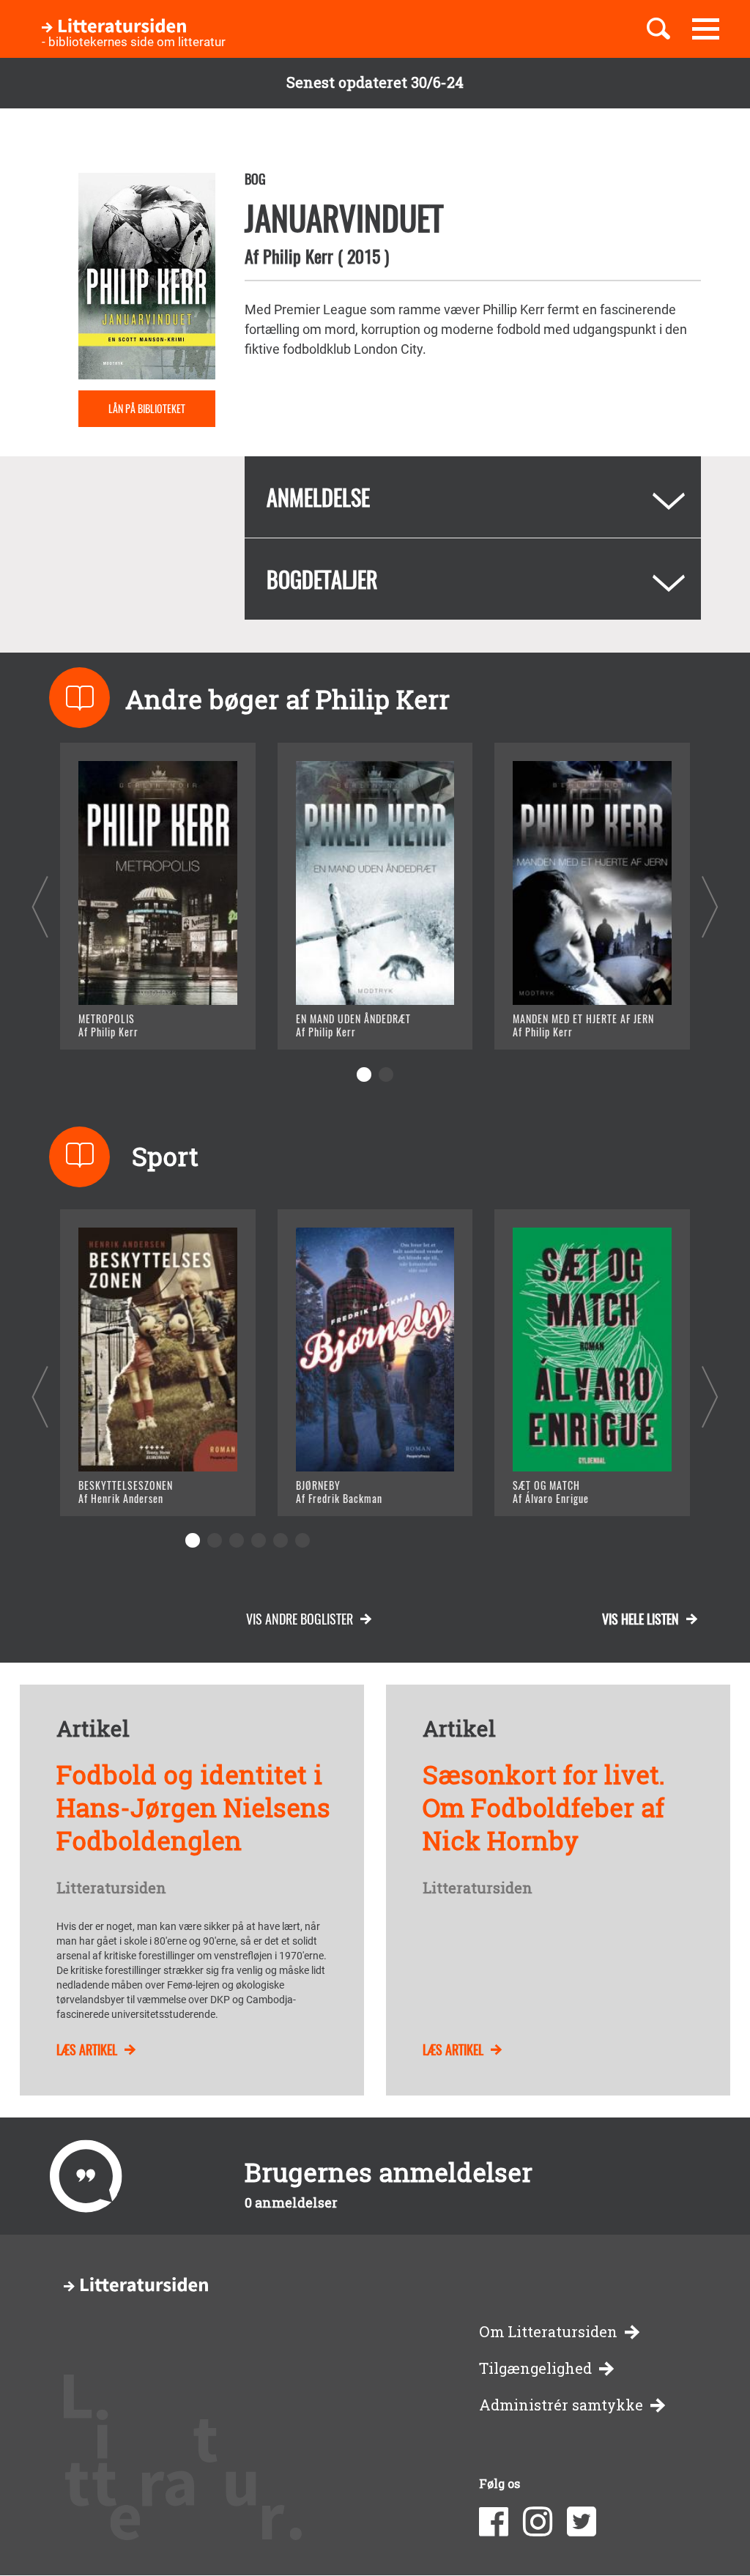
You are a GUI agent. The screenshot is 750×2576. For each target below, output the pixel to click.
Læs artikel (87, 2049)
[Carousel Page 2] (386, 1074)
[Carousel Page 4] (259, 1540)
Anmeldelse (318, 497)
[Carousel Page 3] (237, 1540)
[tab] (473, 497)
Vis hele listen (641, 1619)
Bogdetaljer (322, 579)
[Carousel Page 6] (302, 1540)
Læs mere (126, 1020)
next (710, 906)
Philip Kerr (298, 256)
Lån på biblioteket (147, 408)
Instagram (538, 2522)
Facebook (494, 2522)
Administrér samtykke (561, 2405)
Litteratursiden (111, 1888)
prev (40, 906)
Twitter (582, 2522)
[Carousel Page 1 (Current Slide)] (364, 1074)
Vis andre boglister (300, 1619)
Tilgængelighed (535, 2368)
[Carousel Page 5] (281, 1540)
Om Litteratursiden (548, 2332)
